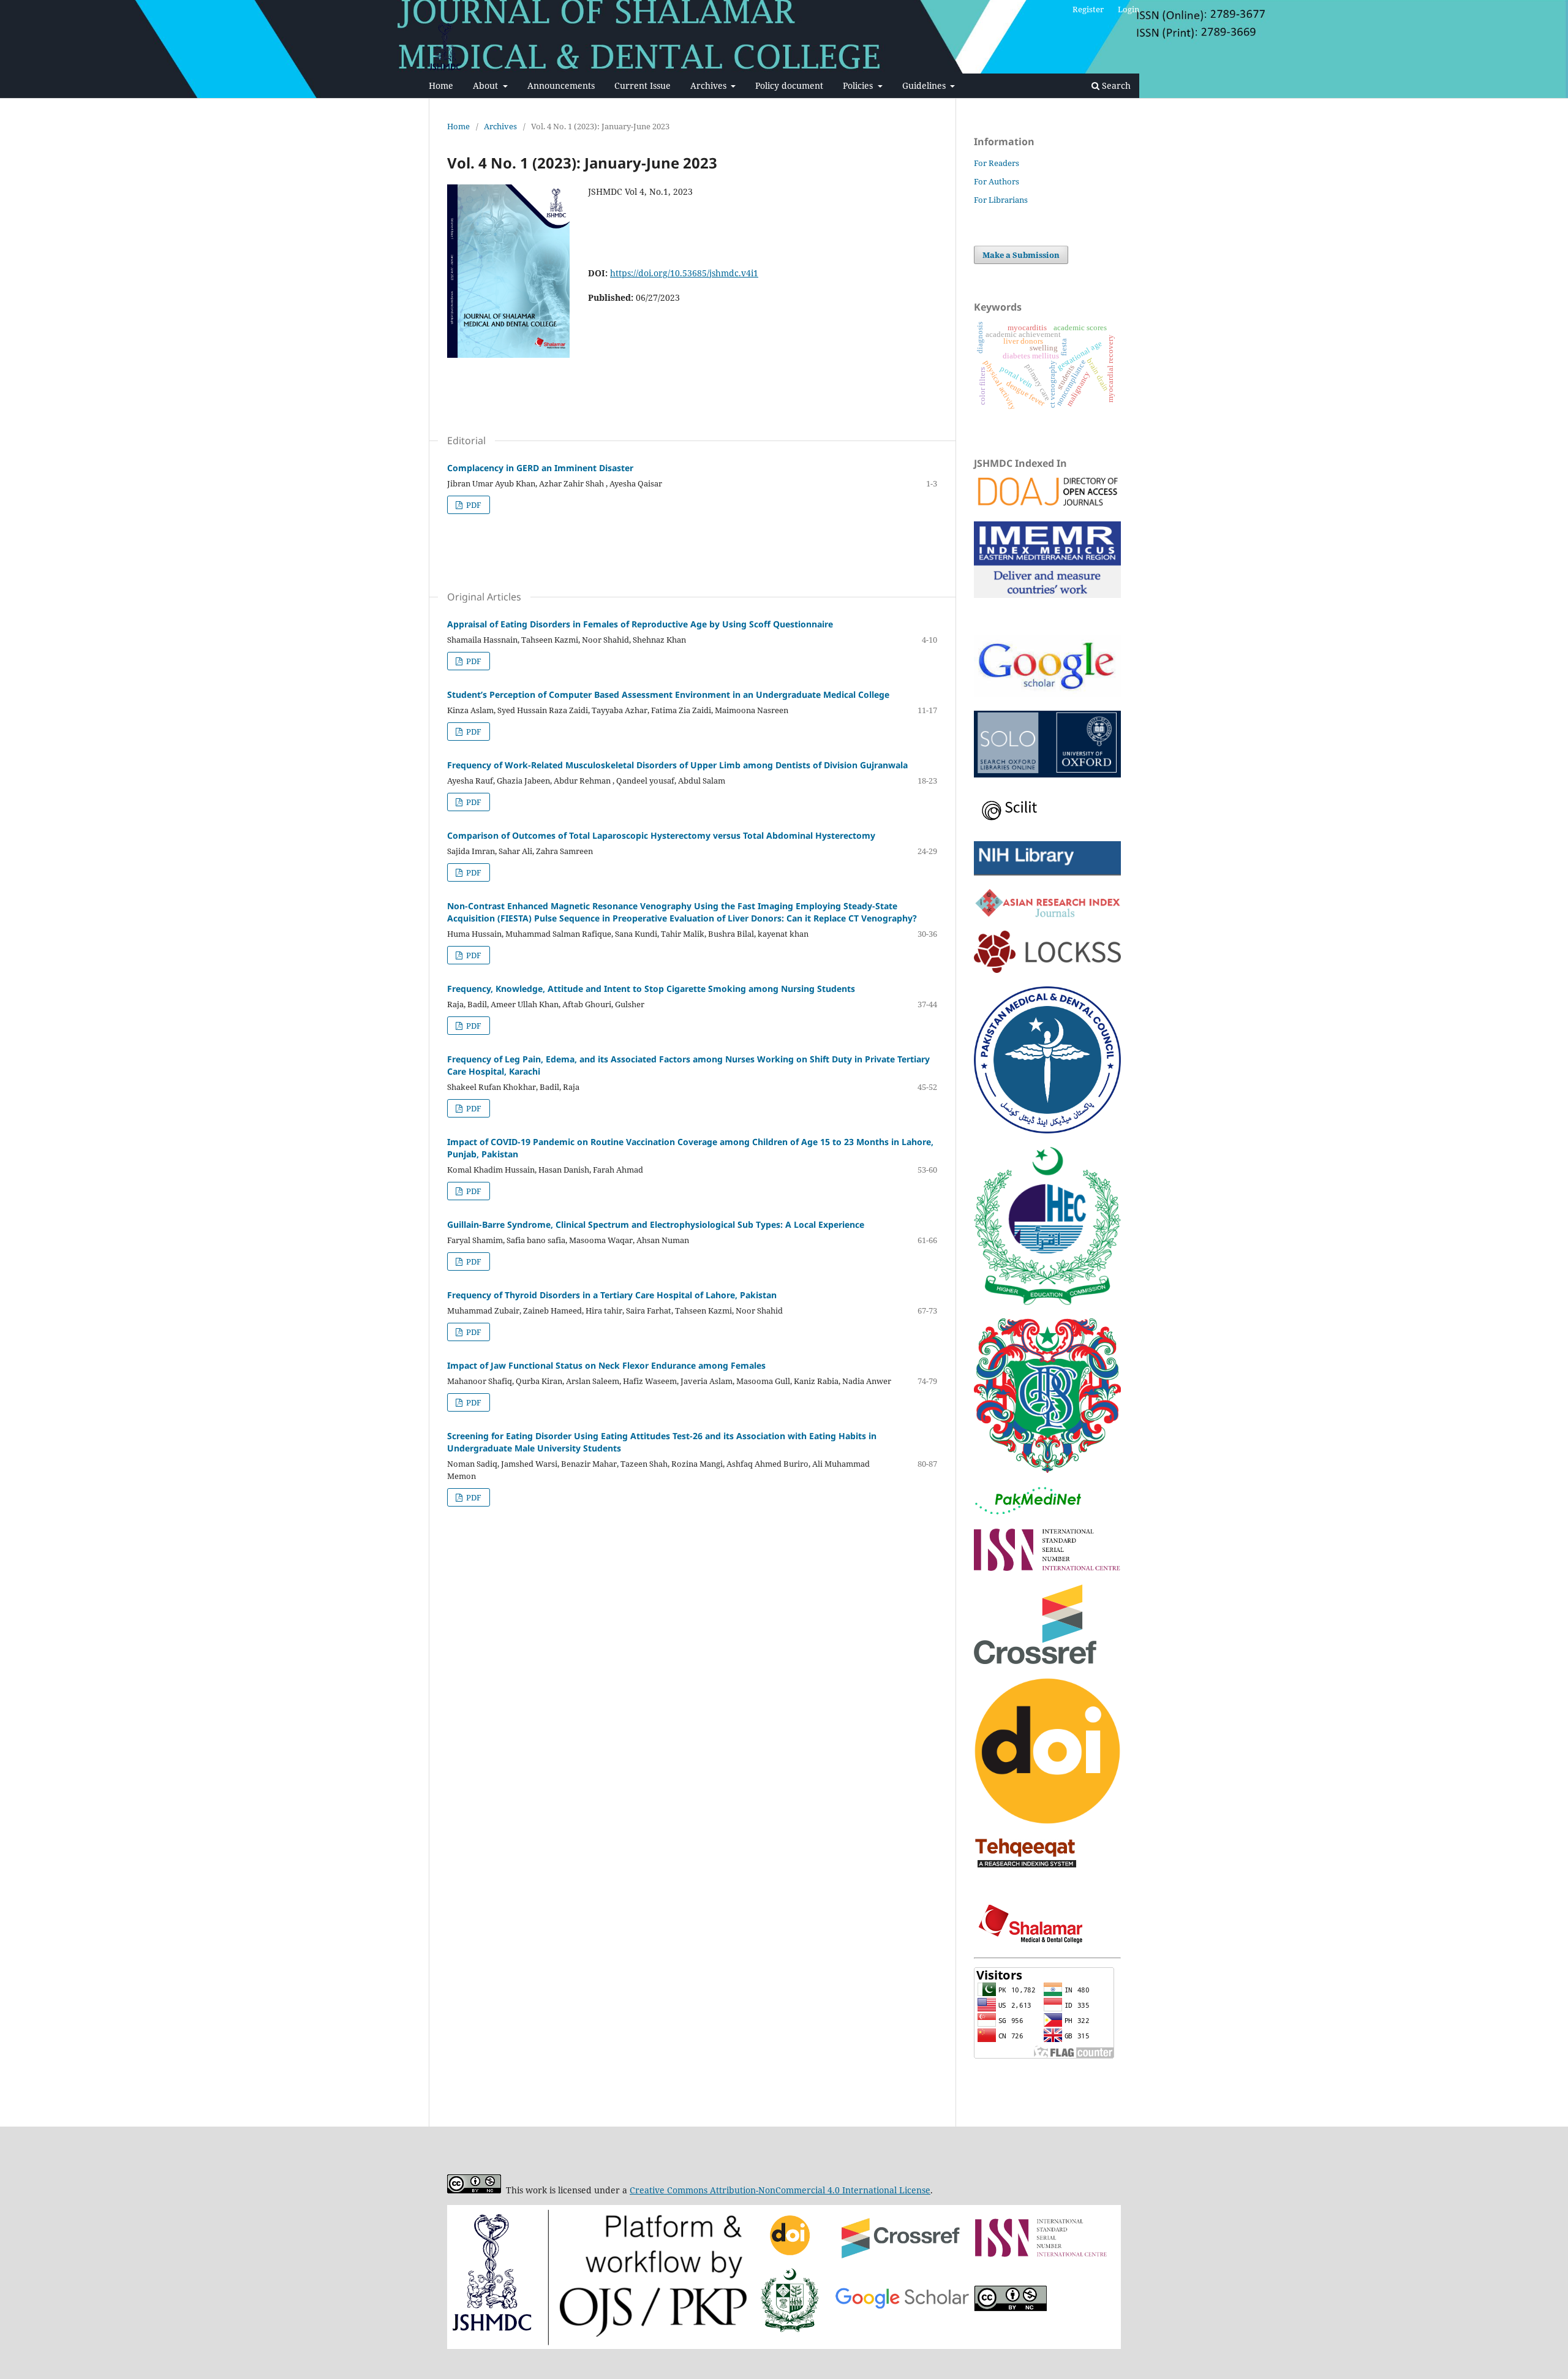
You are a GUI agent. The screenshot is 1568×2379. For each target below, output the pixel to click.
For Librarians (1001, 200)
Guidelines (925, 85)
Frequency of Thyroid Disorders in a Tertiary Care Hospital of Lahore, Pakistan (612, 1295)
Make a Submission (1021, 255)
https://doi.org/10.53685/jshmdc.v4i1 (684, 273)
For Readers (997, 163)
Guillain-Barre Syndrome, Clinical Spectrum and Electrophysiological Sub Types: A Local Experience (656, 1224)
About (487, 85)
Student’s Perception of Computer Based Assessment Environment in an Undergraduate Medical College (668, 694)
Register (1088, 9)
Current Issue (643, 85)
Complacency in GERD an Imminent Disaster (540, 468)
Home (441, 85)
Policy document (789, 85)
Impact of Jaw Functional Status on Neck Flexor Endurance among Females (606, 1365)
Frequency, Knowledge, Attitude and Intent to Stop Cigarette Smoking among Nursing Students (651, 989)
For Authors (997, 181)
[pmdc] (1047, 1130)
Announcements (561, 85)
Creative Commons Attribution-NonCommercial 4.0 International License (780, 2190)
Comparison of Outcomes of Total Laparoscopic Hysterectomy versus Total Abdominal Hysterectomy (661, 835)
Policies (859, 85)
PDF (473, 505)
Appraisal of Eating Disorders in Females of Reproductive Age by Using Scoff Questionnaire (640, 624)
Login (1129, 9)
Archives (710, 85)
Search (1115, 85)
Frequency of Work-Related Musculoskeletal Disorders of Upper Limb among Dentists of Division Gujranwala (677, 765)
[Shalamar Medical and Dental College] (1033, 1941)
